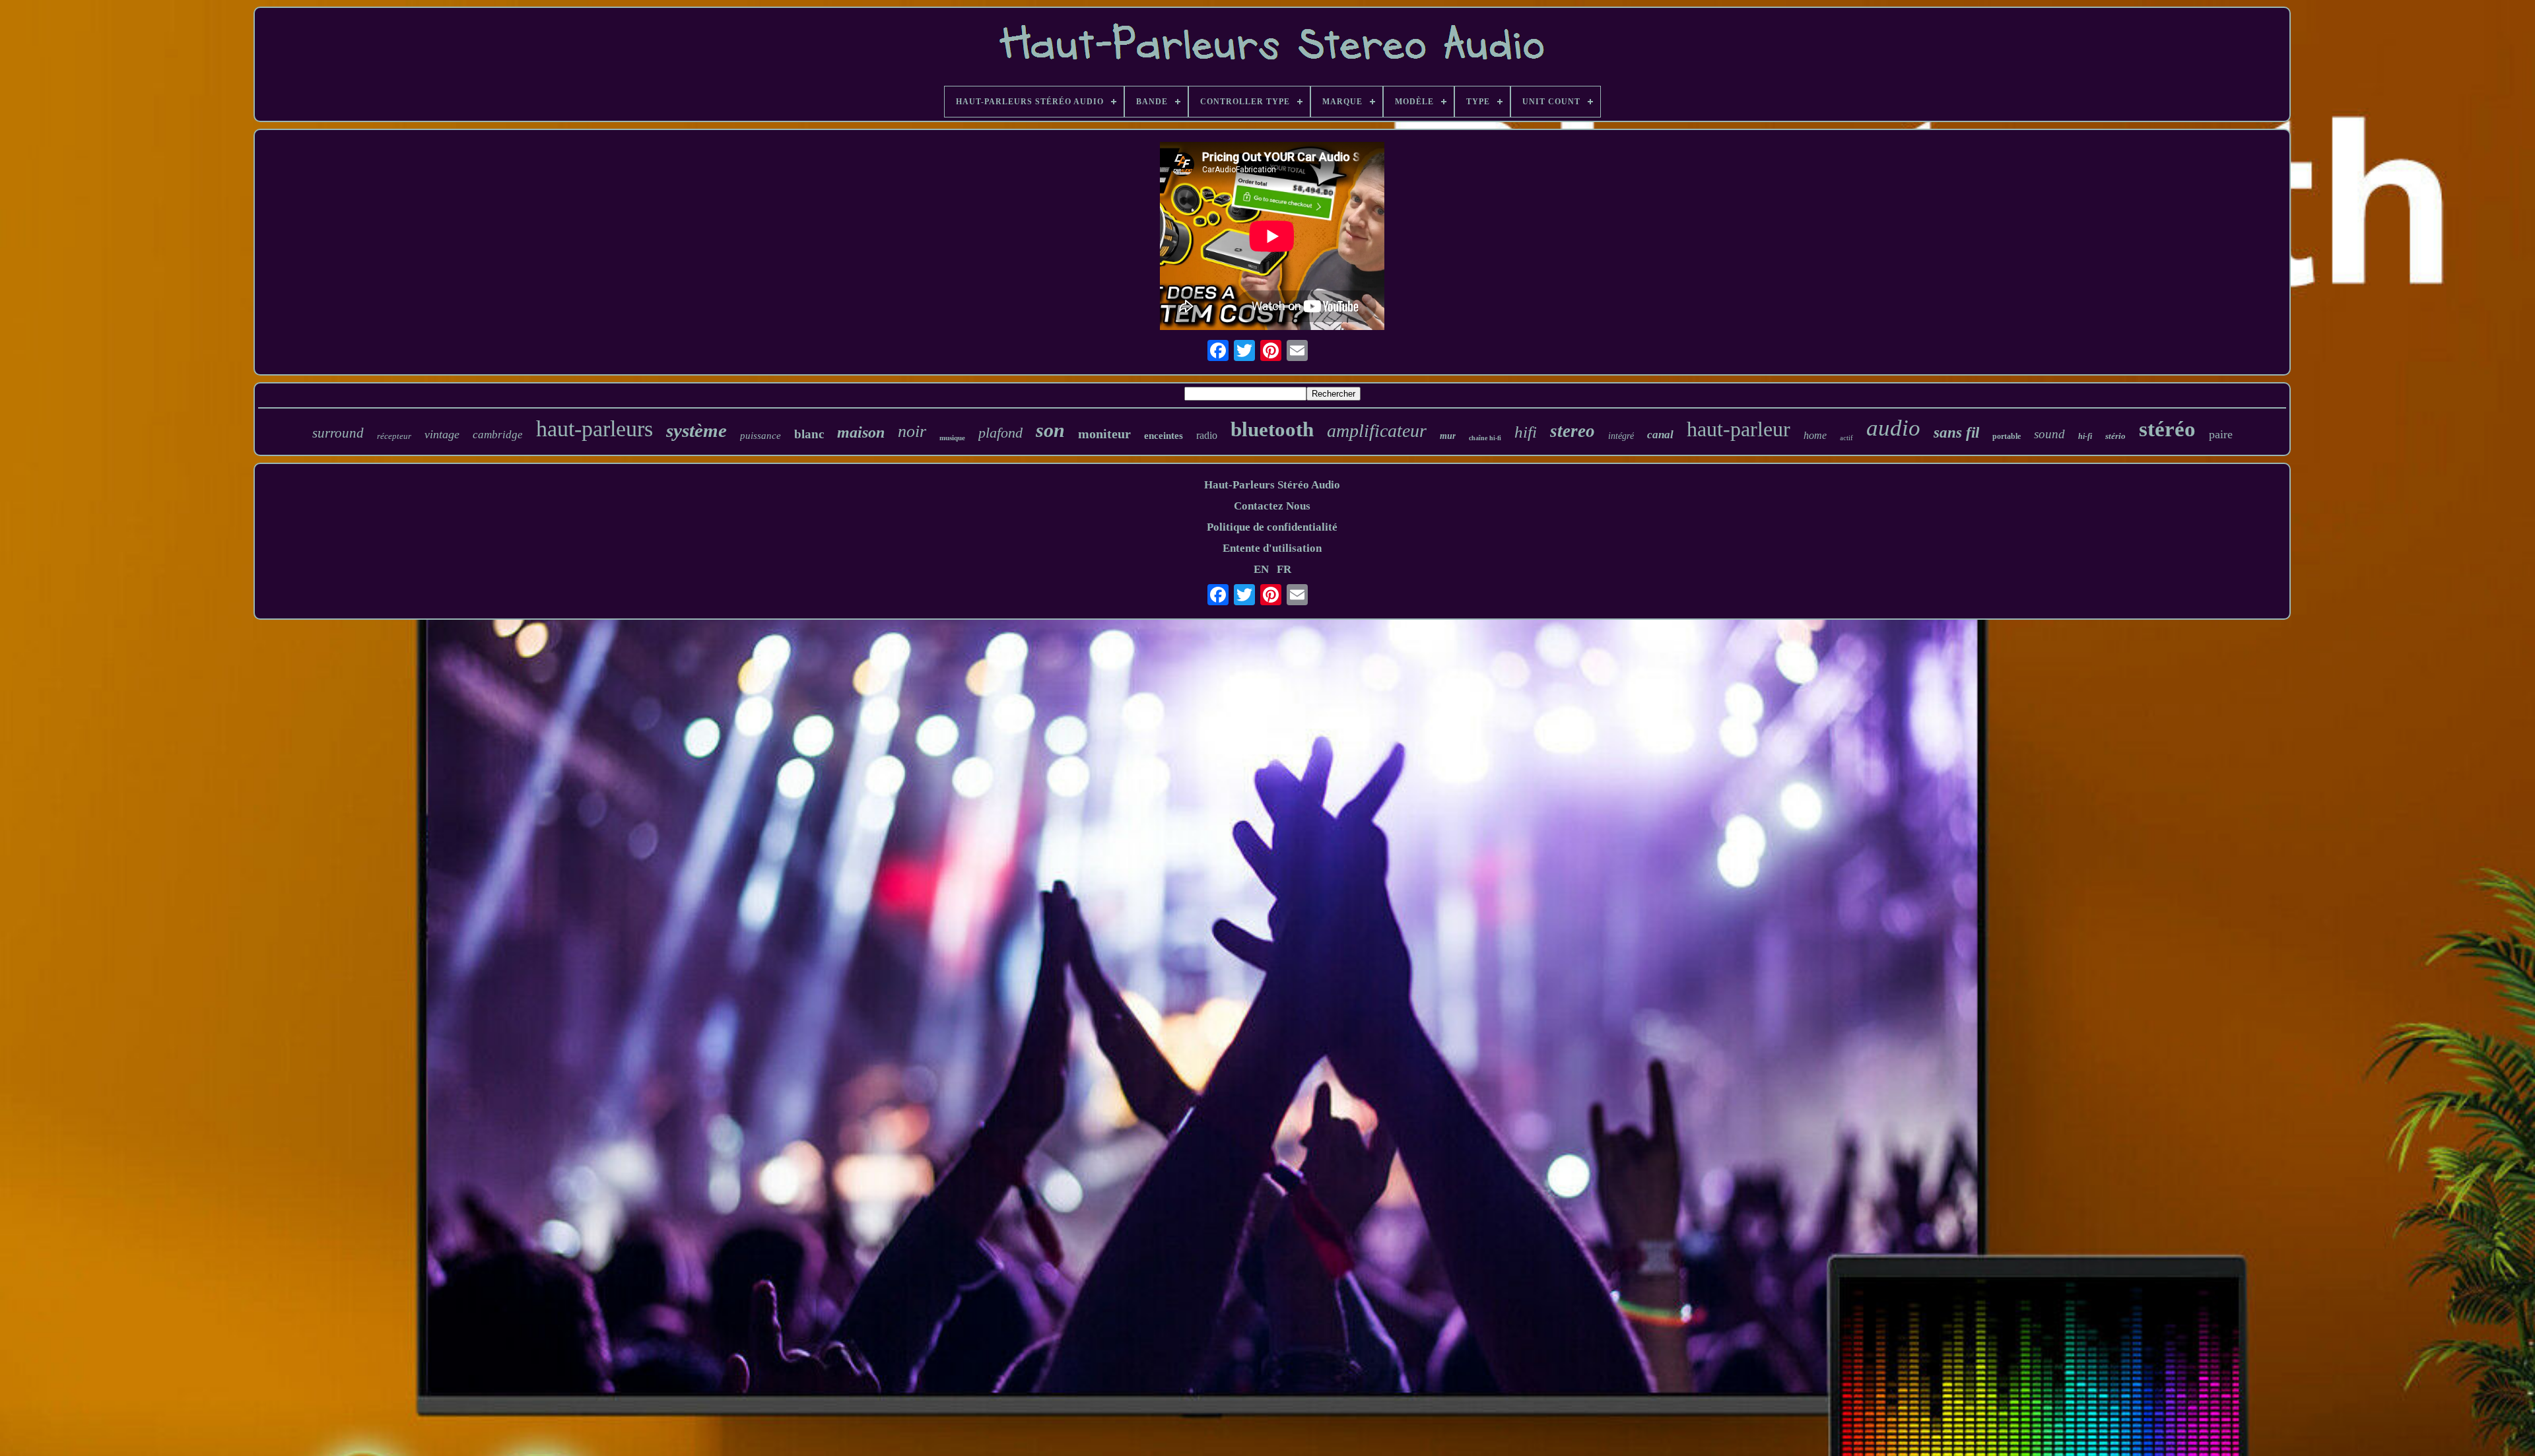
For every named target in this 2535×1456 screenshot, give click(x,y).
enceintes (1164, 436)
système (696, 430)
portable (2007, 436)
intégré (1621, 436)
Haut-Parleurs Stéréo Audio (1272, 485)
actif (1846, 438)
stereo (1572, 431)
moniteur (1104, 434)
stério (2115, 436)
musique (952, 438)
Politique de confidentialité (1272, 527)
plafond (1000, 433)
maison (861, 432)
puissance (760, 436)
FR (1284, 569)
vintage (442, 434)
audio (1893, 428)
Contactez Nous (1272, 506)
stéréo (2167, 429)
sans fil (1956, 433)
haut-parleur (1739, 429)
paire (2221, 434)
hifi (1526, 432)
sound (2049, 434)
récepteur (394, 436)
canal (1660, 435)
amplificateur (1377, 431)
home (1815, 435)
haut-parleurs (594, 429)
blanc (809, 434)
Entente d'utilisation (1272, 548)
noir (912, 431)
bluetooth (1272, 429)
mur (1448, 436)
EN (1261, 569)
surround (338, 433)
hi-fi (2085, 436)
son (1050, 430)
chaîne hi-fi (1485, 438)
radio (1207, 435)
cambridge (498, 435)
